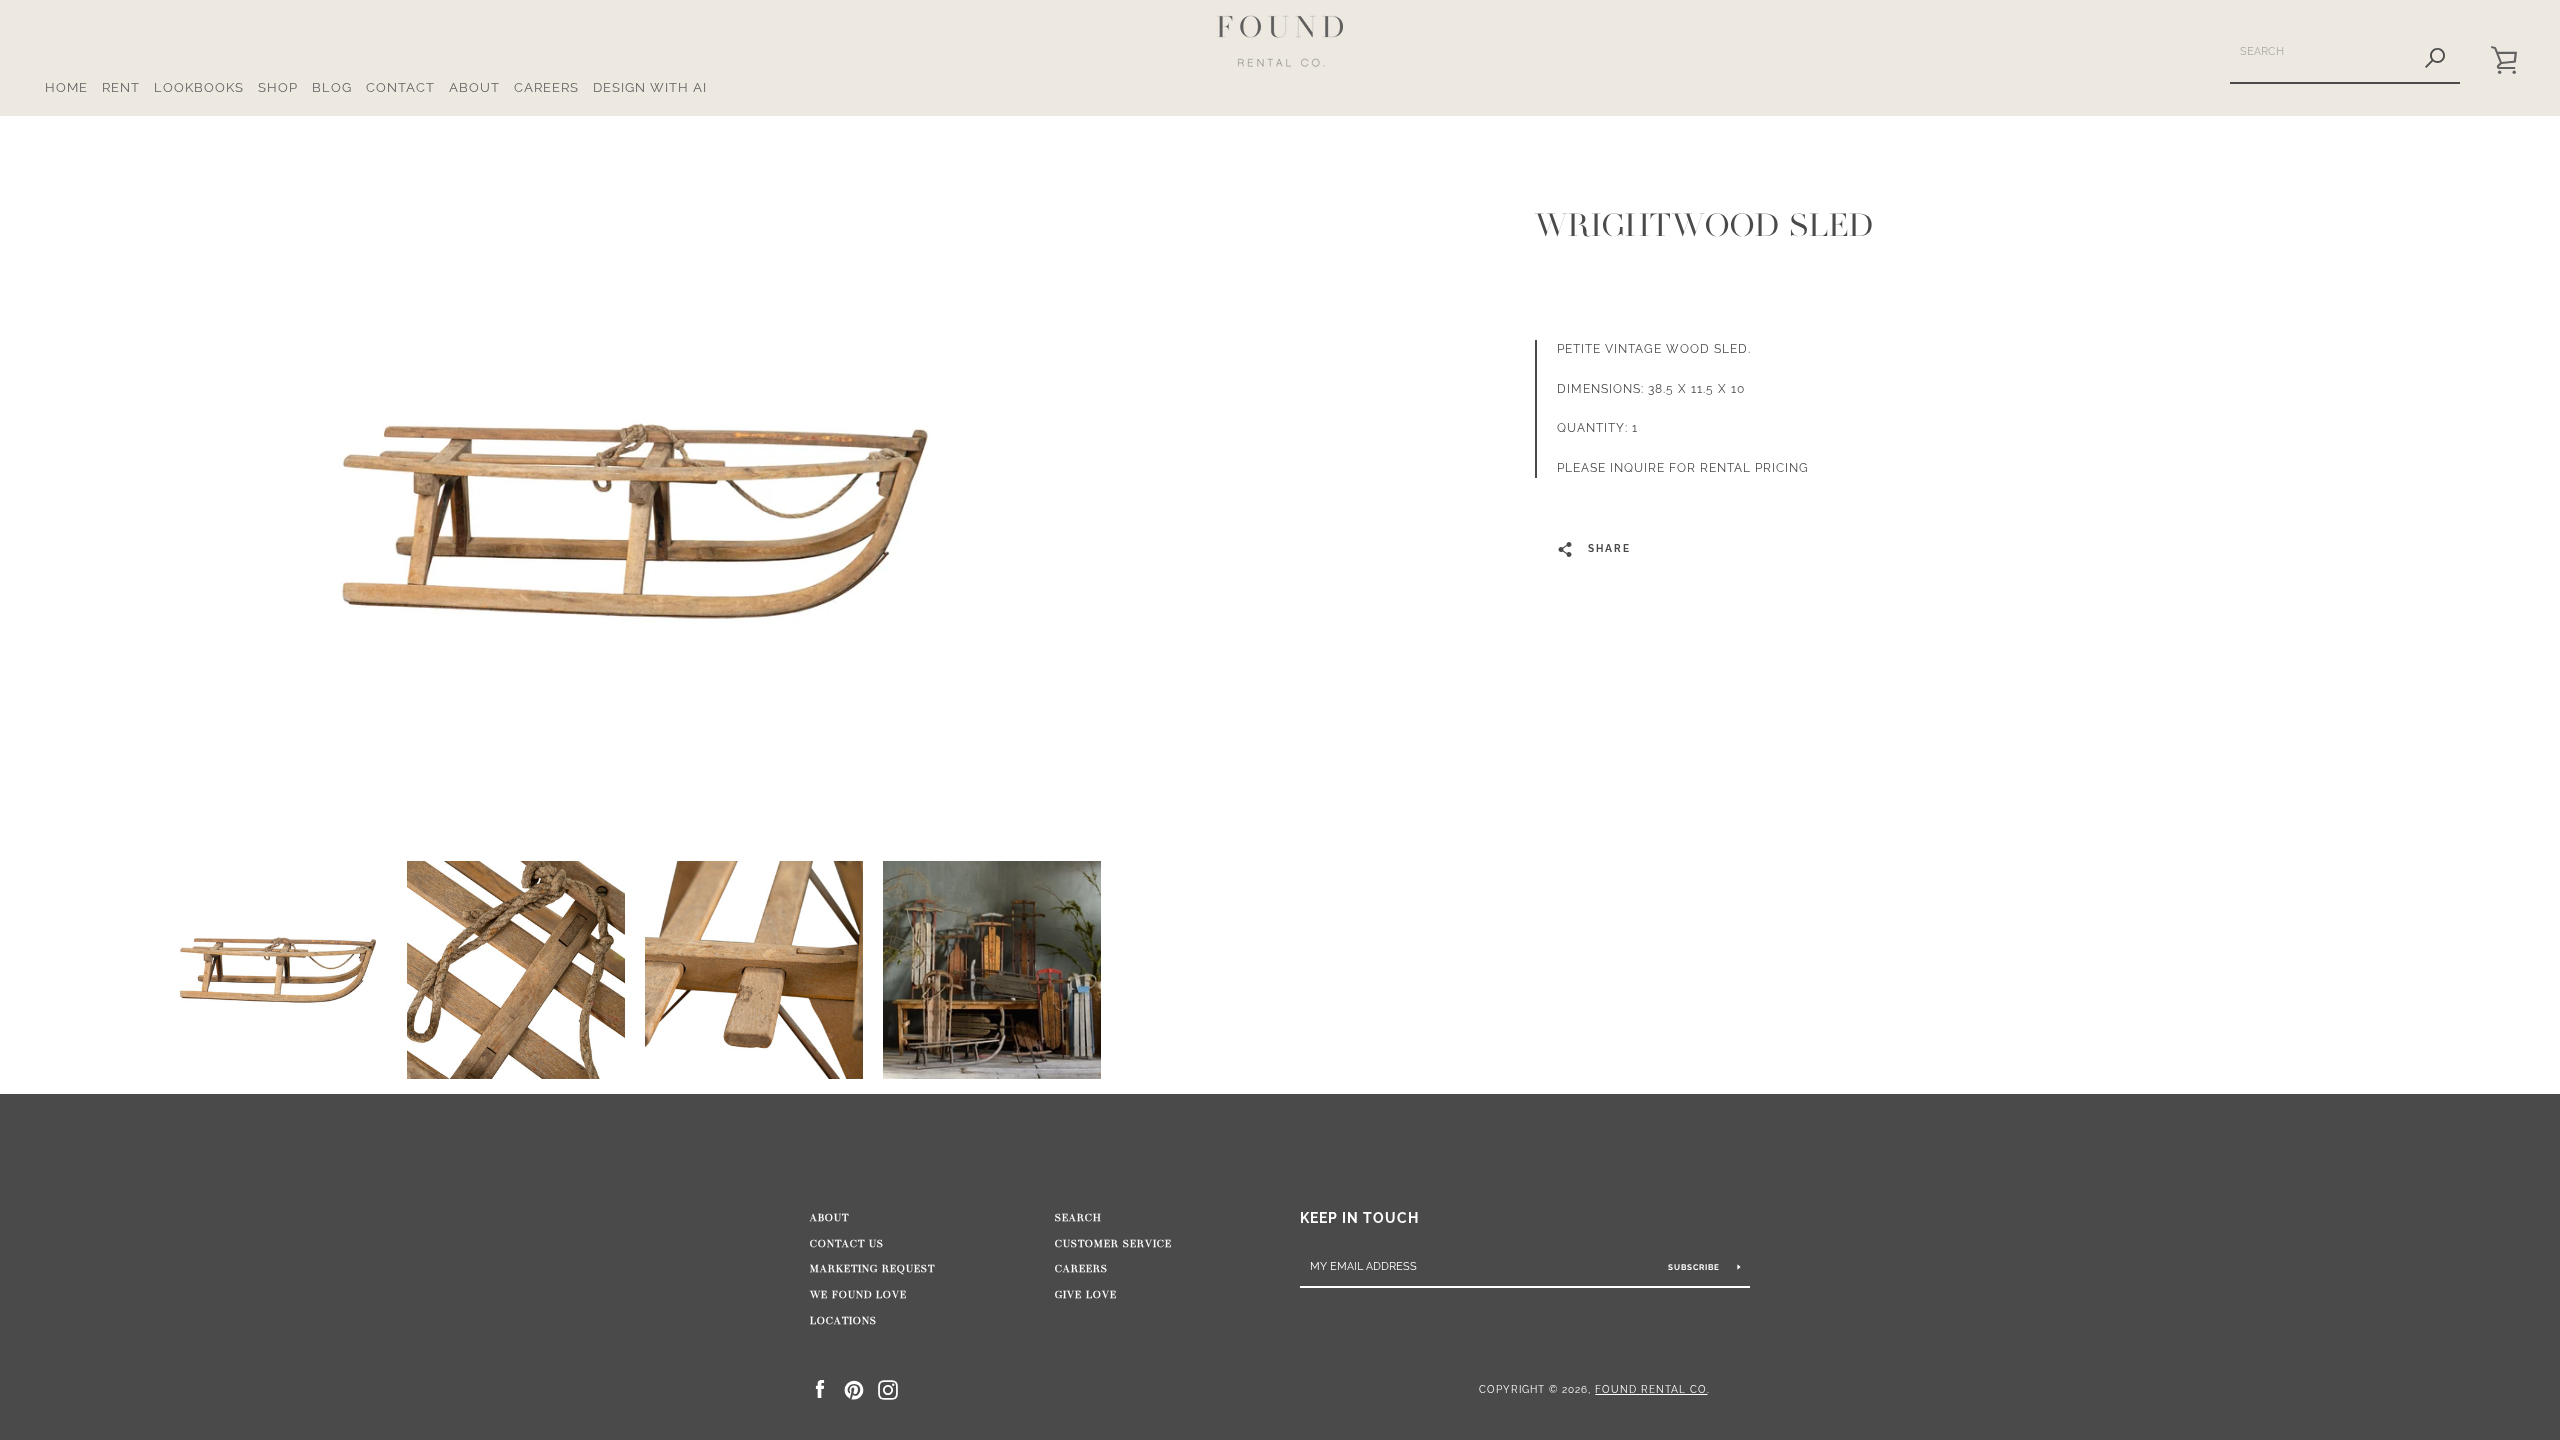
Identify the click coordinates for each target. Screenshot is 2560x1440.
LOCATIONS (843, 1321)
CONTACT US (847, 1244)
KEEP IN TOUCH (1359, 1217)
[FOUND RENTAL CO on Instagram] (888, 1388)
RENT (121, 87)
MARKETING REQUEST (872, 1269)
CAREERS (546, 87)
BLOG (332, 87)
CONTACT (400, 87)
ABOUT (474, 87)
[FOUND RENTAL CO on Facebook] (820, 1388)
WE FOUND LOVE (858, 1295)
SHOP (278, 87)
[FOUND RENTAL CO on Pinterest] (854, 1388)
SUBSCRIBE (1695, 1267)
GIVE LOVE (1086, 1295)
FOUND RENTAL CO (1651, 1389)
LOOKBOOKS (199, 87)
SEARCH (1078, 1218)
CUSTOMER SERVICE (1113, 1244)
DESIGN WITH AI (650, 87)
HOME (66, 87)
